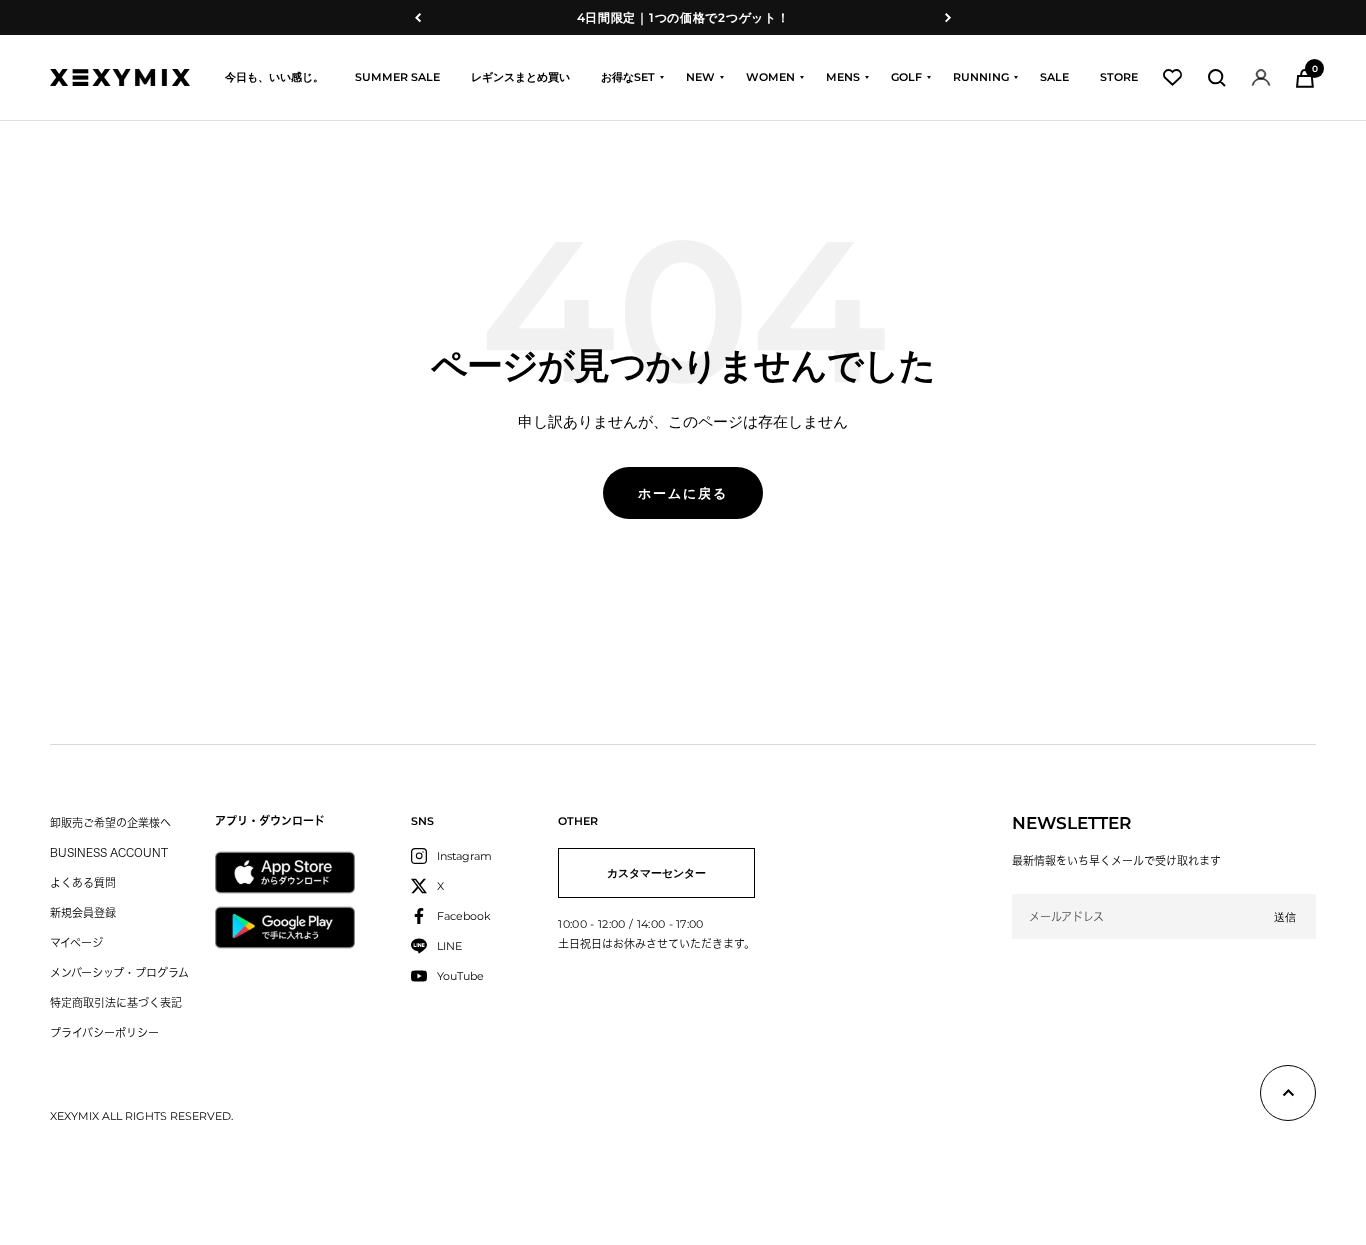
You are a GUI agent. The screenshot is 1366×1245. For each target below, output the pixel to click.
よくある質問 (83, 882)
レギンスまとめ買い (520, 77)
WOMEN (770, 77)
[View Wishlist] (1172, 77)
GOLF (906, 77)
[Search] (1217, 78)
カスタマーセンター (656, 873)
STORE (1119, 77)
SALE (1054, 77)
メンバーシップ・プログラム (119, 972)
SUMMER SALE (397, 77)
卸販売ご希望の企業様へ (110, 822)
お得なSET (628, 77)
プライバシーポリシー (104, 1032)
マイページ (76, 942)
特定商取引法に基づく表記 (116, 1002)
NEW (700, 77)
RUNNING (981, 77)
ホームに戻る (683, 493)
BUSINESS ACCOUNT (109, 852)
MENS (843, 77)
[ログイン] (1261, 77)
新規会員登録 (83, 912)
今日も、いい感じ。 (274, 77)
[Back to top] (1288, 1097)
